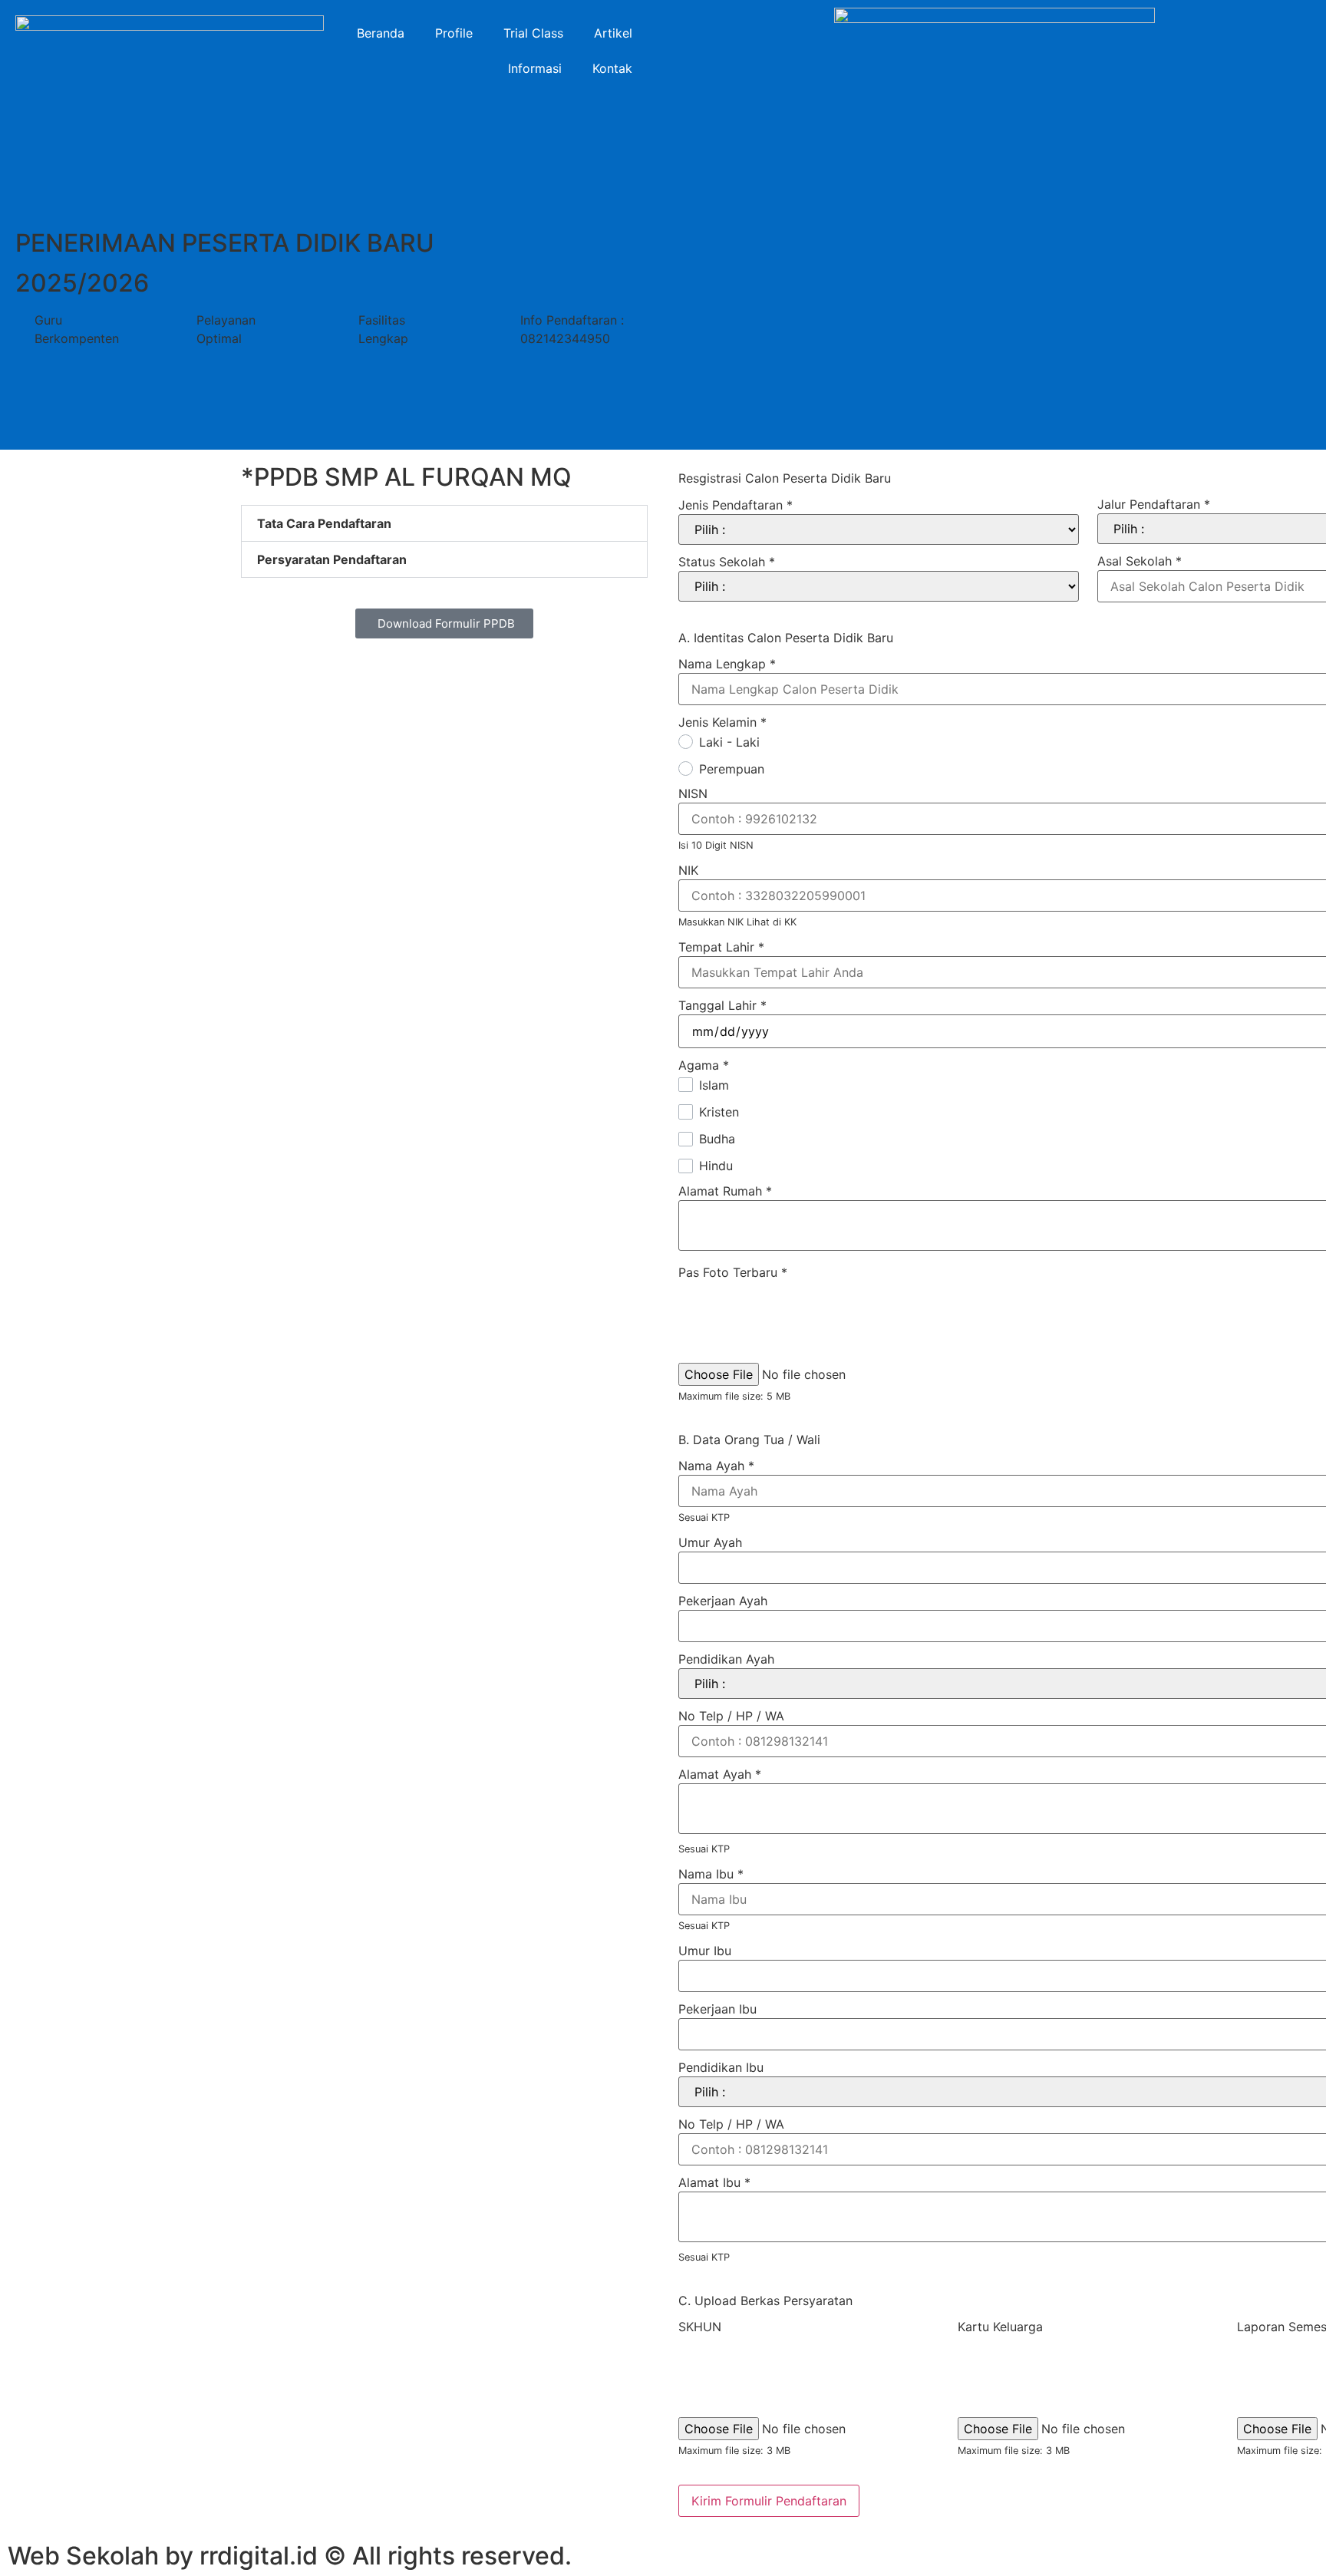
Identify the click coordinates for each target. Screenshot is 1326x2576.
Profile (454, 33)
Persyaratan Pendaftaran (332, 559)
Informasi (535, 68)
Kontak (612, 68)
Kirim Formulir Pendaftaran (769, 2501)
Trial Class (533, 33)
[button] (444, 523)
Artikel (613, 33)
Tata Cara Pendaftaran (324, 523)
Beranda (381, 33)
